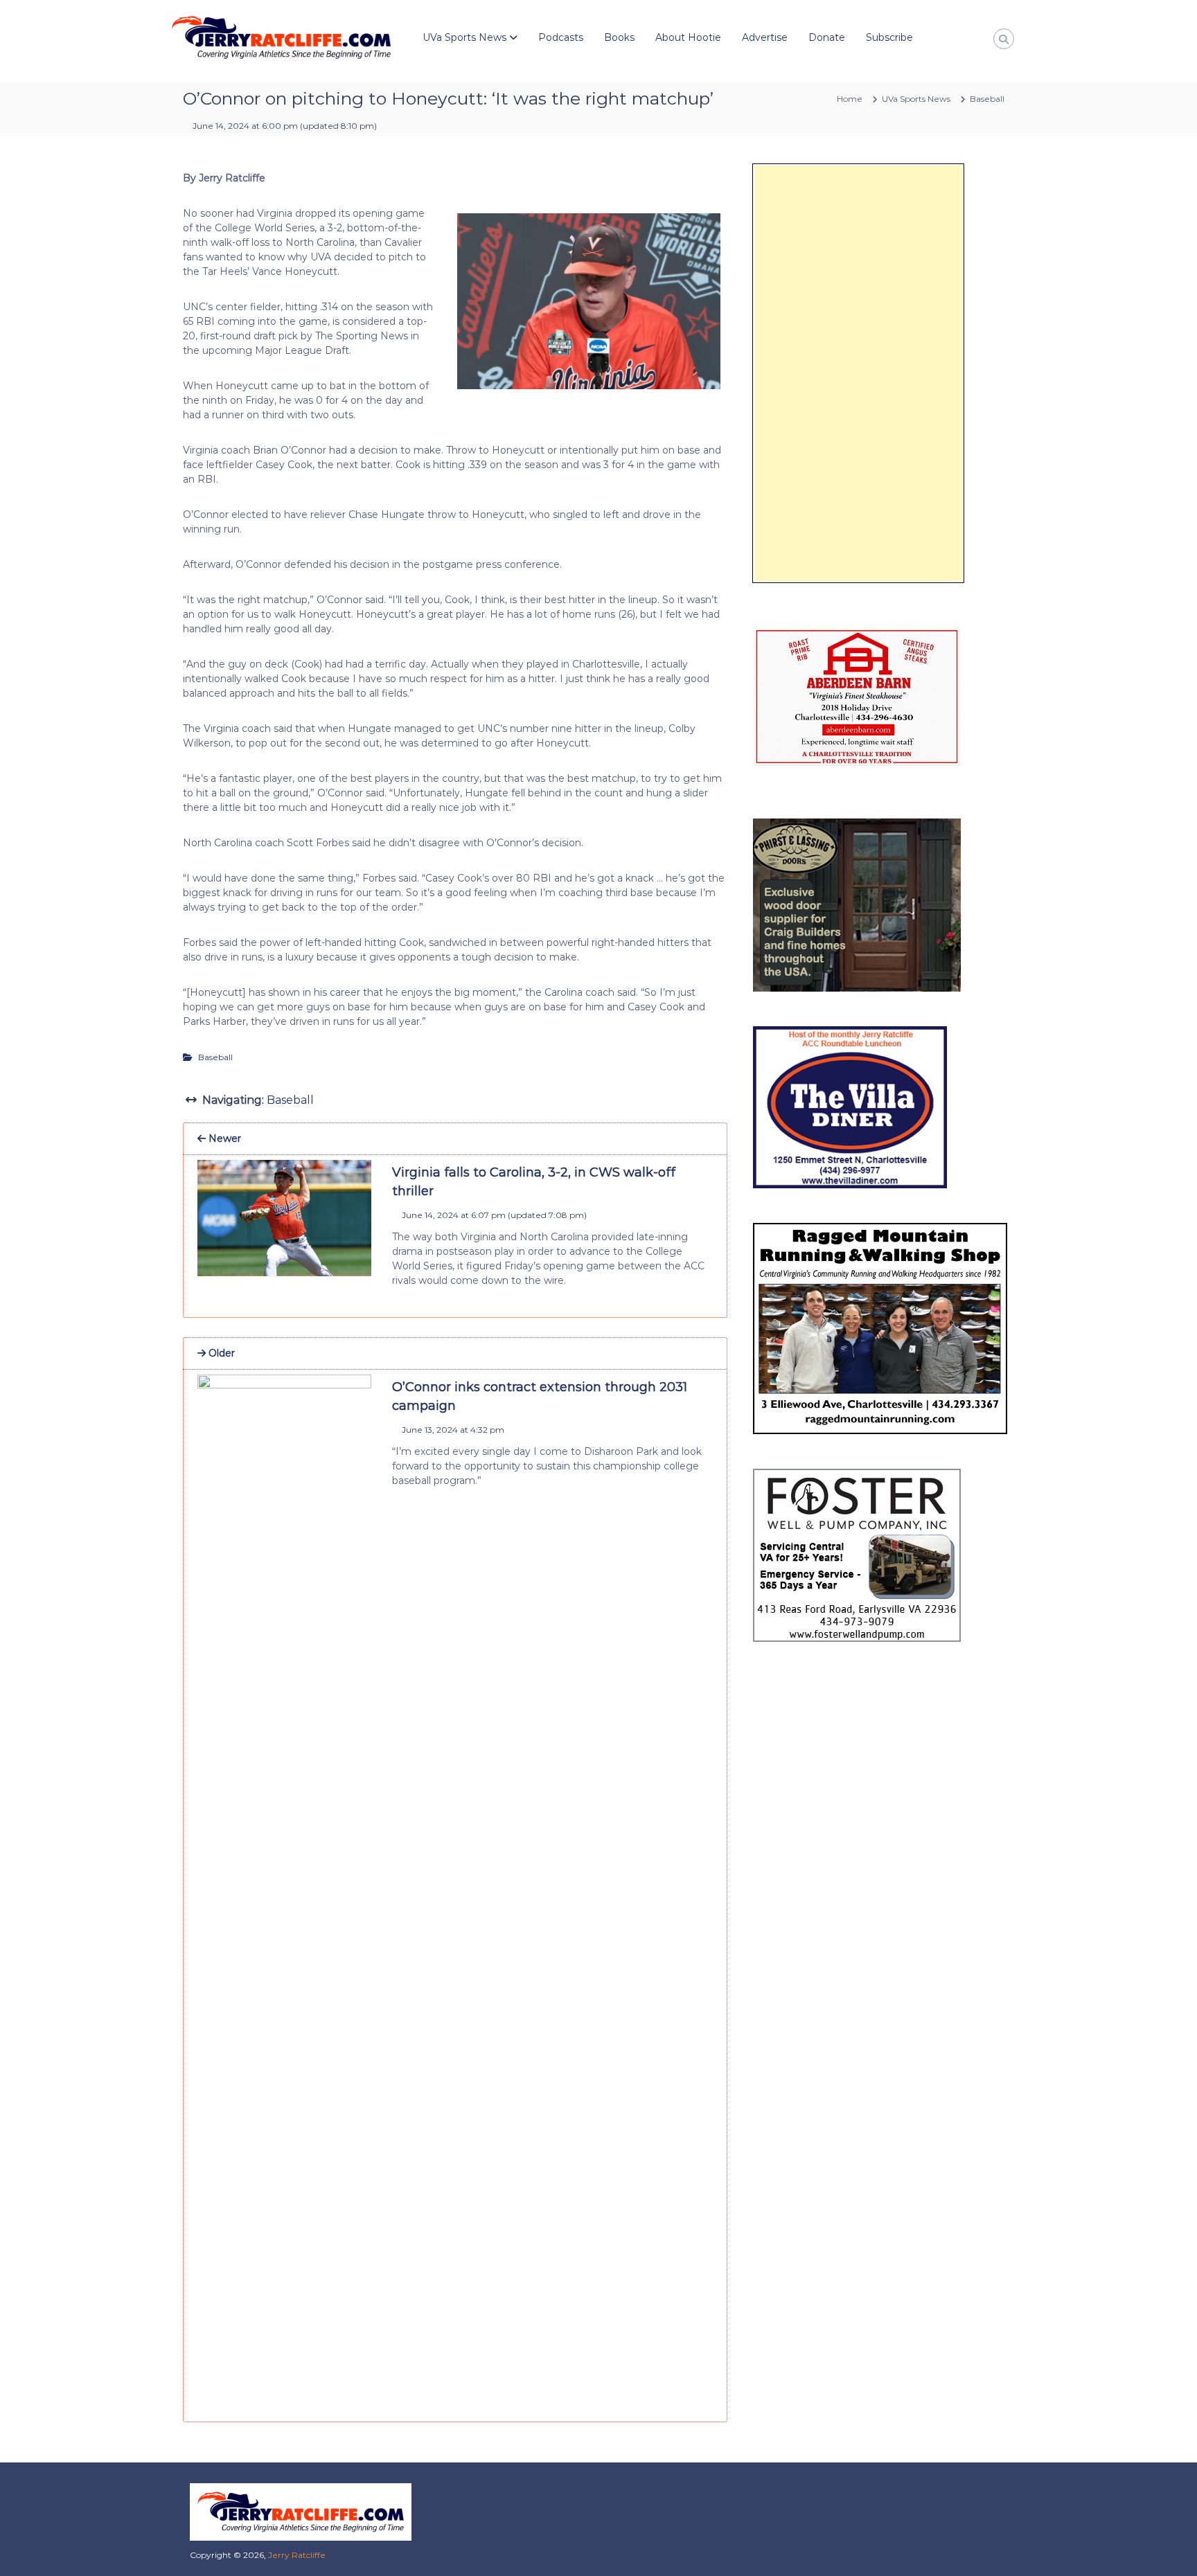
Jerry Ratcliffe (297, 2555)
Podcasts (561, 37)
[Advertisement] (858, 373)
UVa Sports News (464, 37)
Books (619, 37)
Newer (223, 1138)
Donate (827, 37)
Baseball (987, 99)
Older (220, 1353)
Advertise (765, 37)
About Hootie (688, 37)
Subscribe (889, 37)
